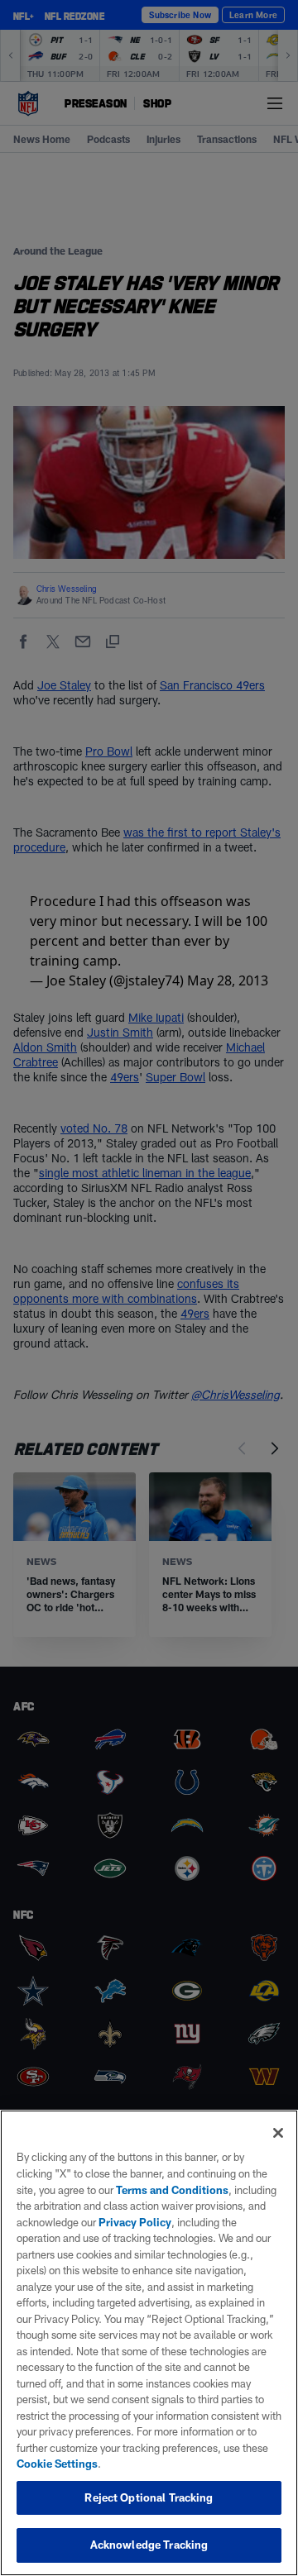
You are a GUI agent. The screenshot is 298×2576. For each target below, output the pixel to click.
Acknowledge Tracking (149, 2545)
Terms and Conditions (172, 2190)
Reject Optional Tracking (149, 2497)
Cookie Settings (57, 2464)
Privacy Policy (135, 2222)
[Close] (278, 2133)
